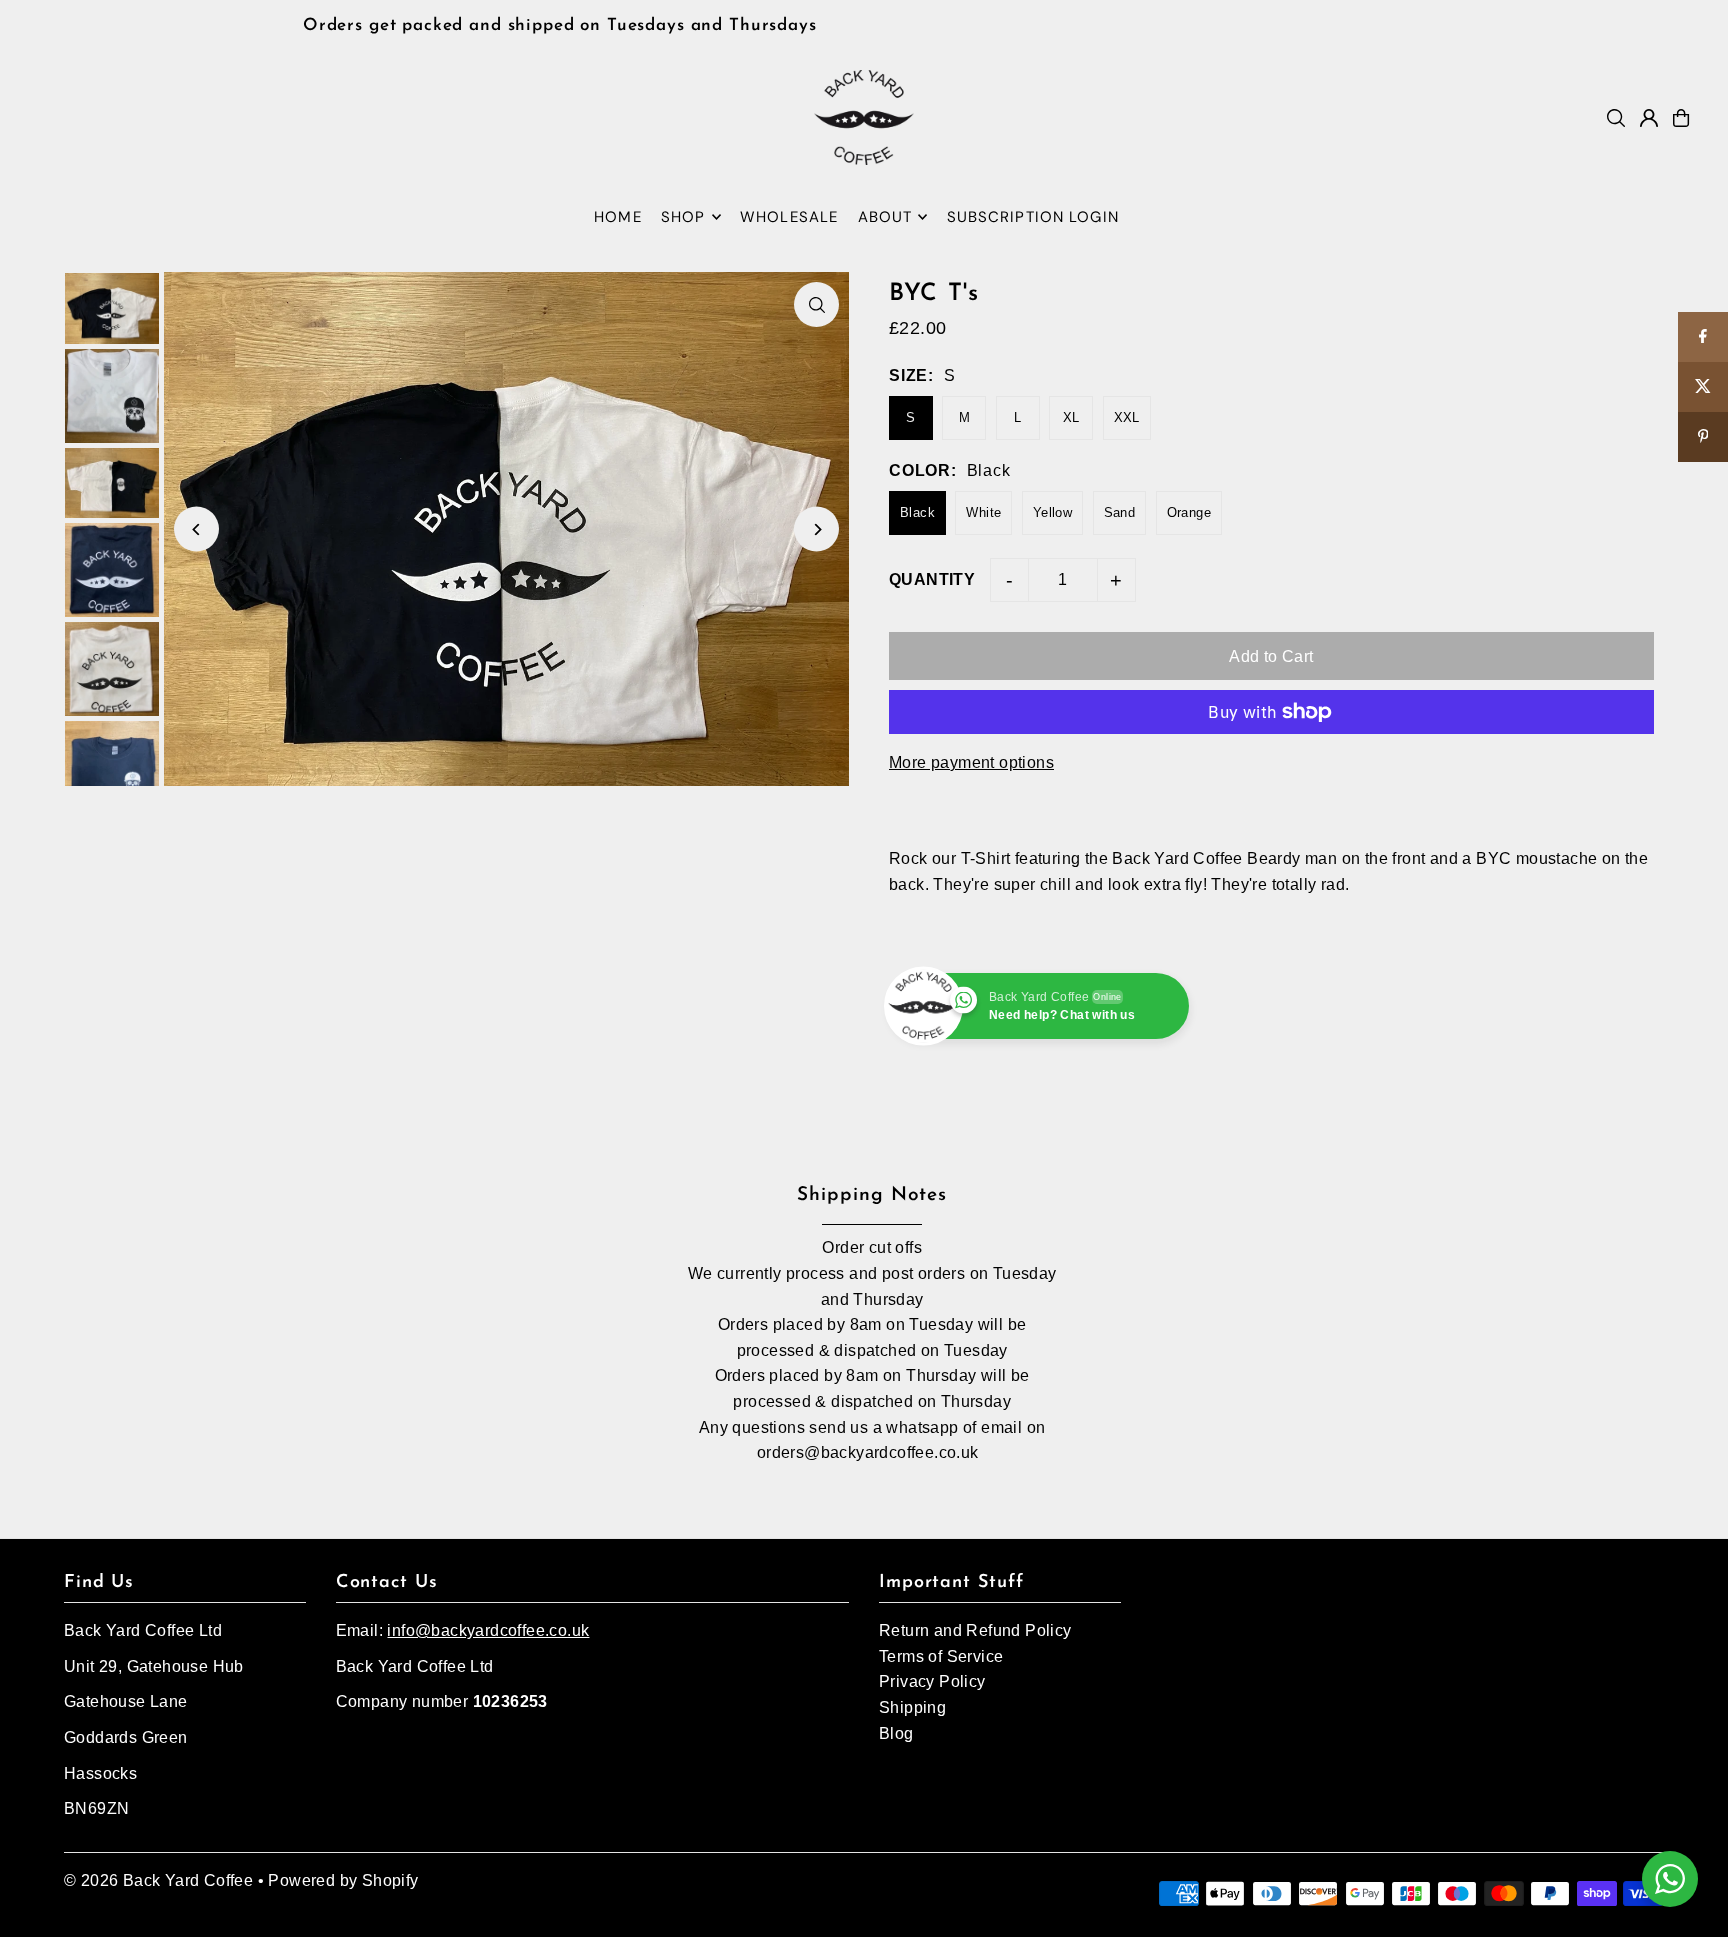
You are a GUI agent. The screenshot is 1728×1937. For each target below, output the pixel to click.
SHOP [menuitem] (683, 217)
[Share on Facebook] (1703, 337)
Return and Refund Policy (975, 1630)
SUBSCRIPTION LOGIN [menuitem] (1033, 217)
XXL (1127, 417)
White (983, 512)
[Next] (816, 529)
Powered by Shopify (343, 1880)
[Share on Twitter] (1703, 387)
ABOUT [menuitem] (885, 217)
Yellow (1052, 512)
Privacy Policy (932, 1681)
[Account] (1649, 118)
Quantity (932, 579)
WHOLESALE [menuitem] (789, 217)
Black (917, 512)
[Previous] (196, 529)
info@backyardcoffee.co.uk (488, 1630)
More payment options (971, 762)
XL (1071, 417)
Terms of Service (941, 1656)
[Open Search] (1616, 118)
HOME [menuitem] (618, 217)
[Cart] (1681, 118)
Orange (1189, 512)
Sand (1120, 512)
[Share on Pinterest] (1703, 437)
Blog (896, 1733)
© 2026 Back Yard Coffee (158, 1880)
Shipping (912, 1707)
